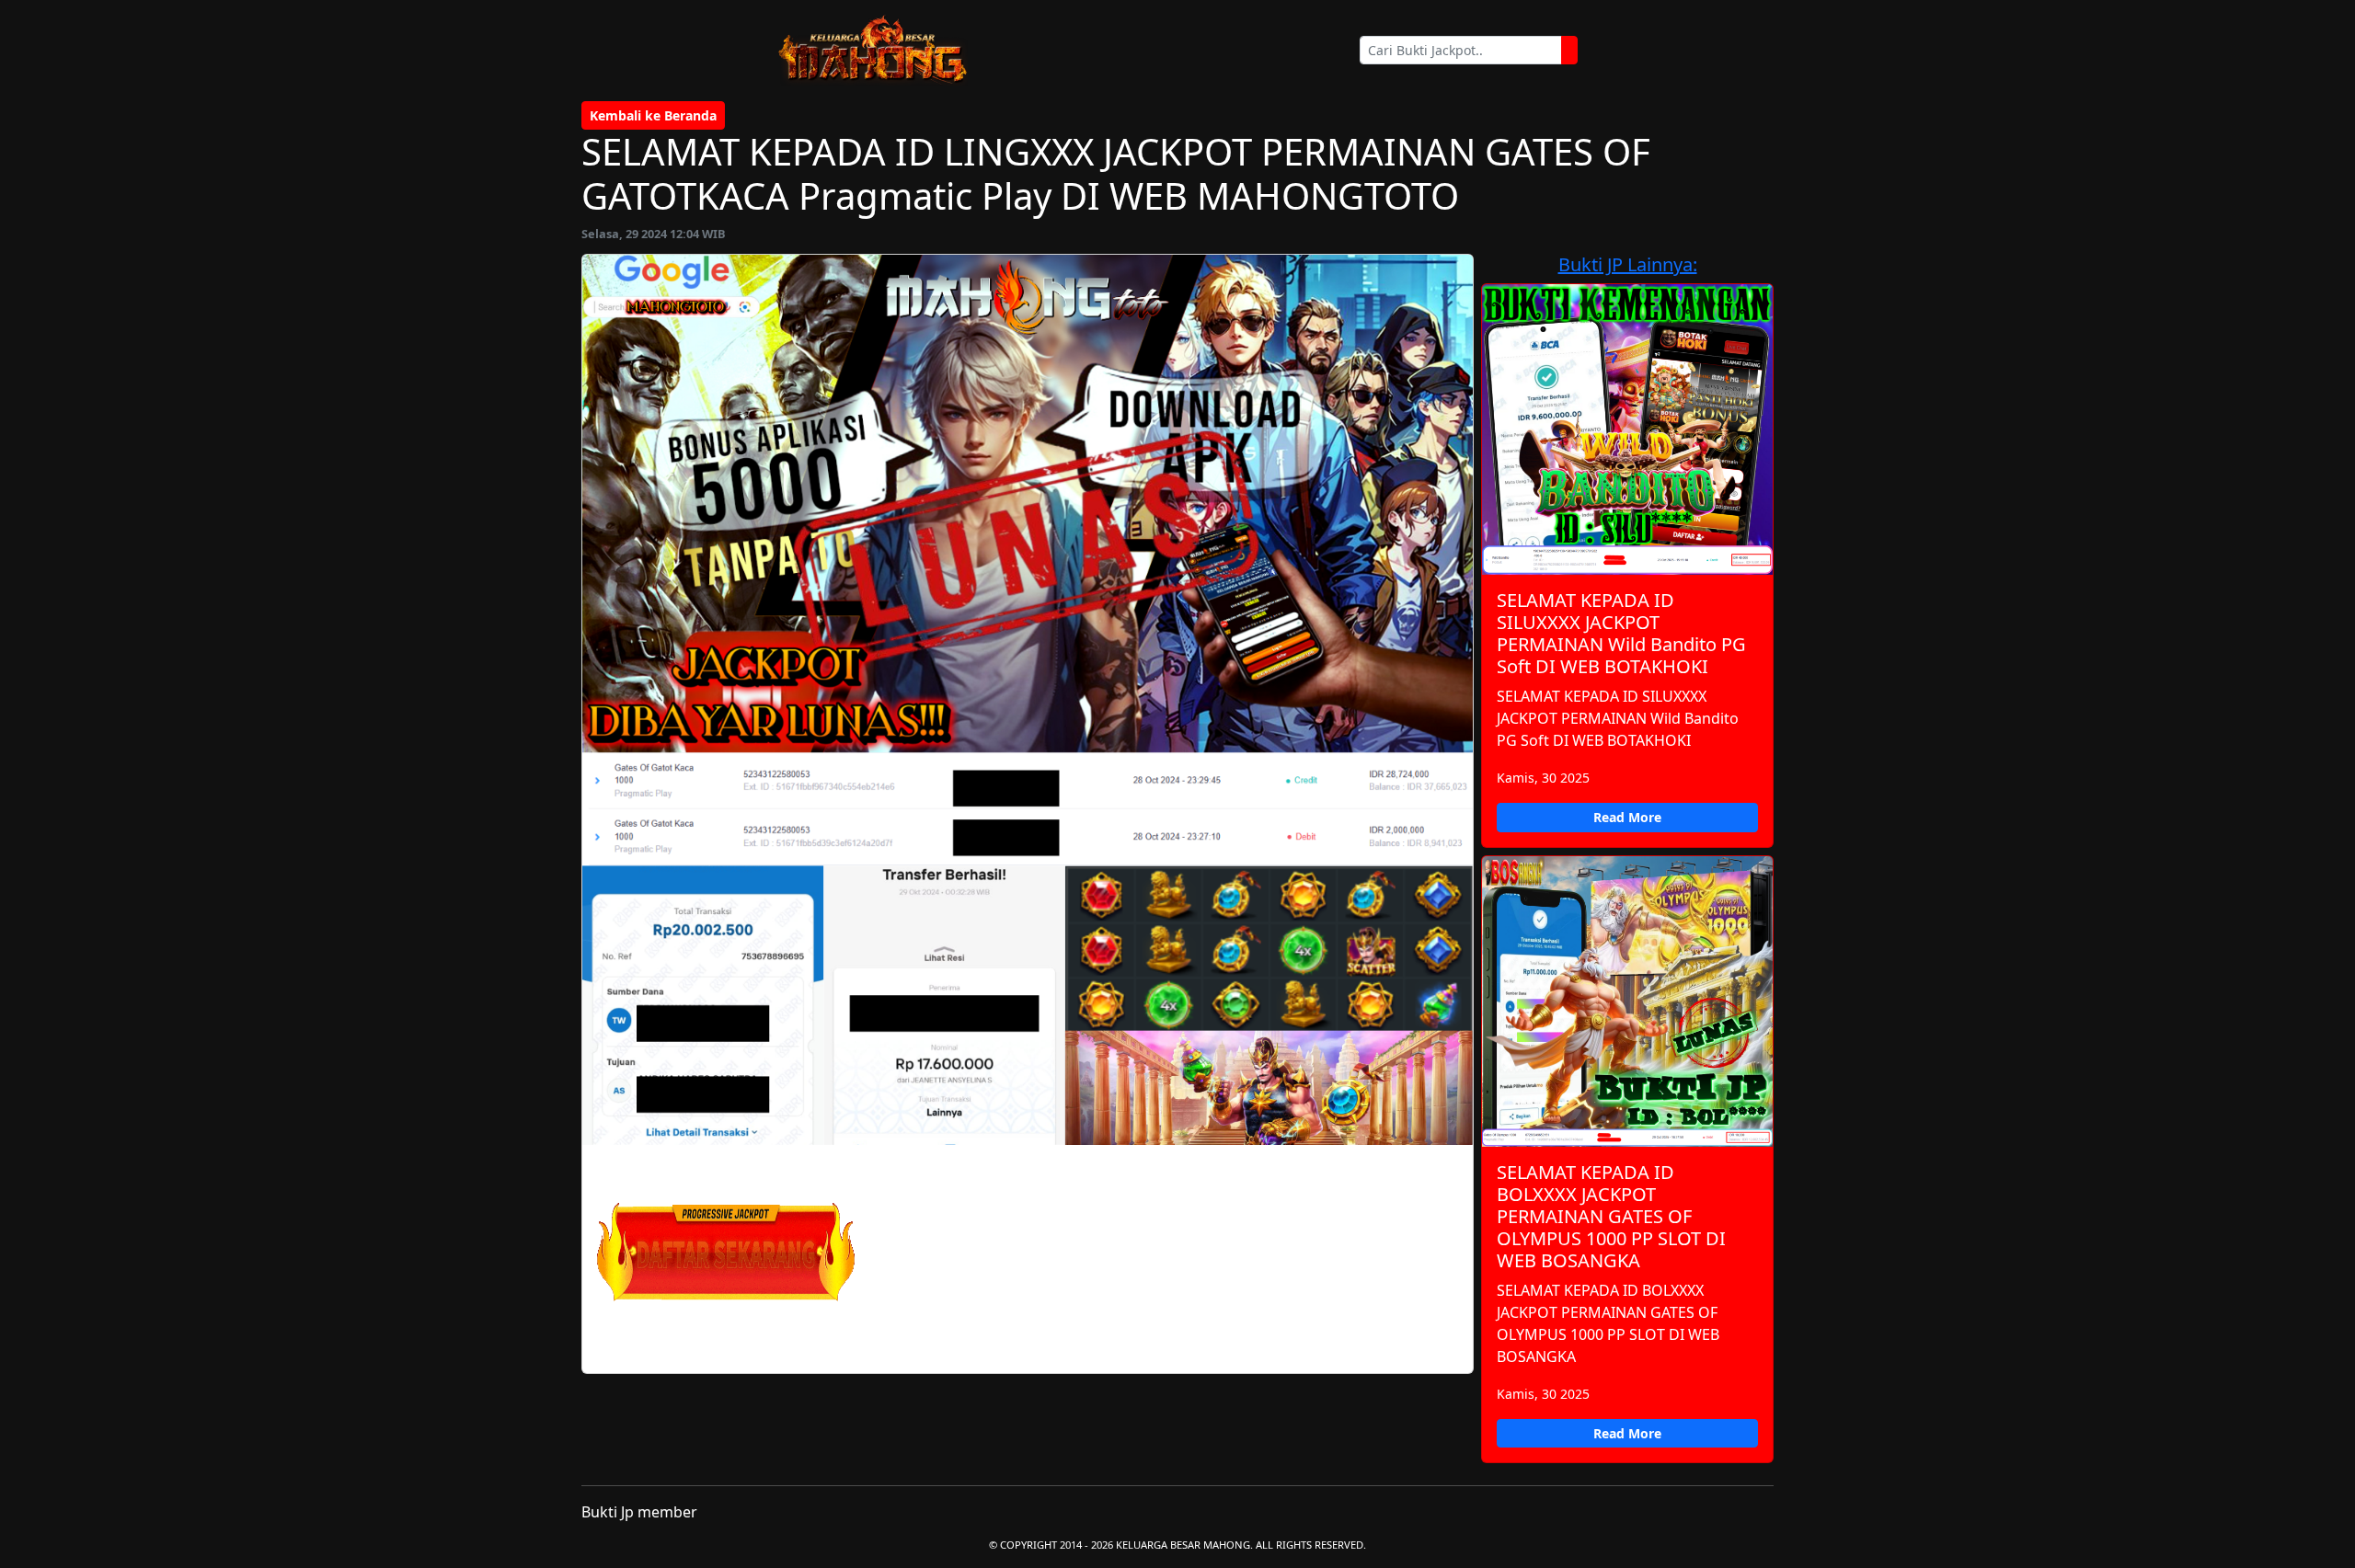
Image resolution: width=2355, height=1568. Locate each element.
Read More (1627, 817)
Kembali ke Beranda (653, 115)
